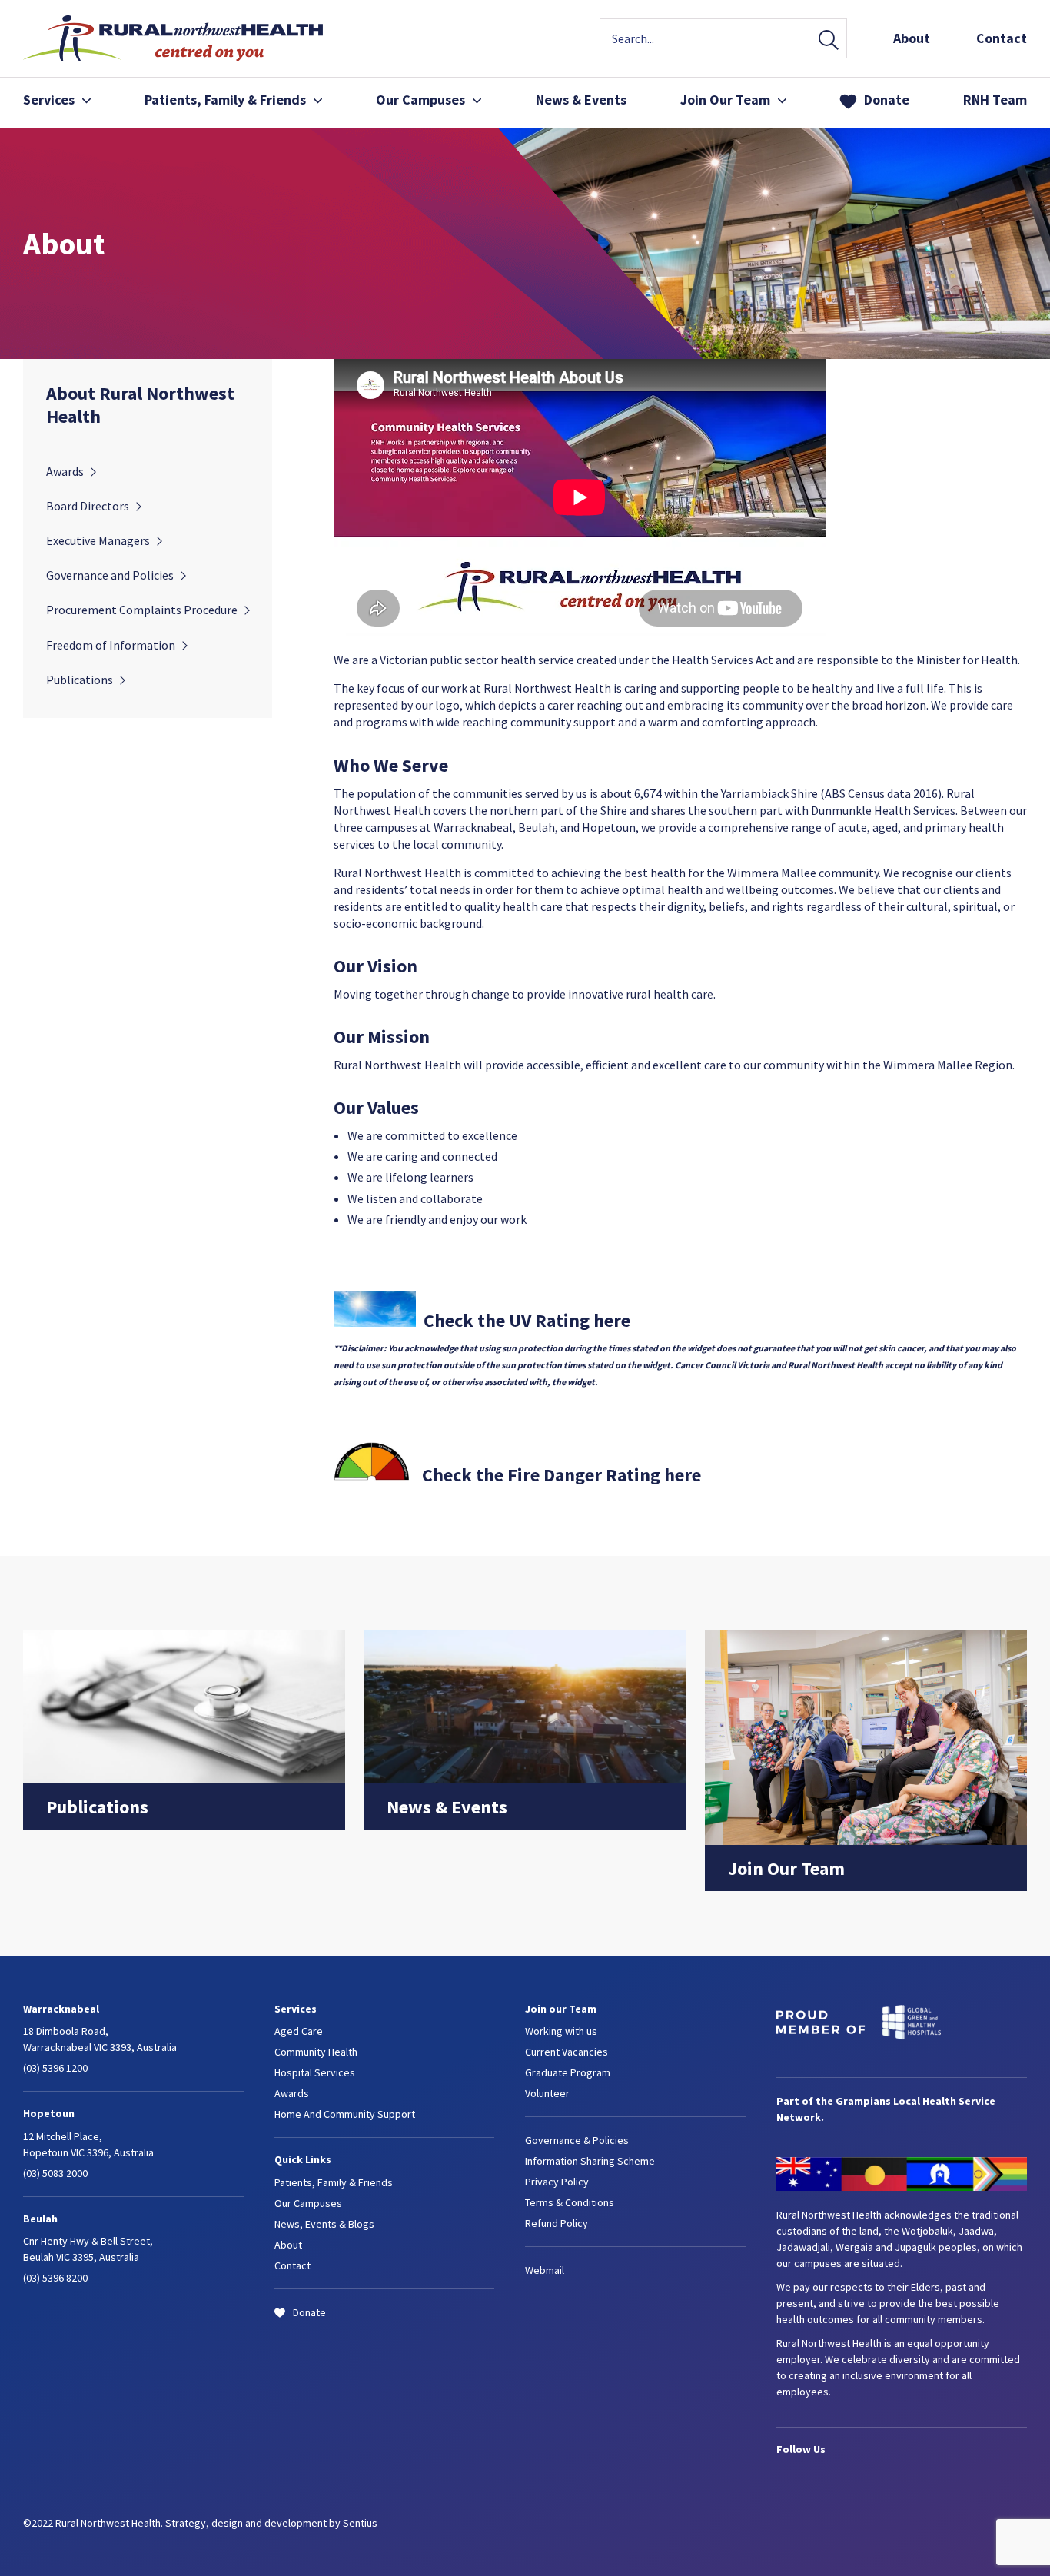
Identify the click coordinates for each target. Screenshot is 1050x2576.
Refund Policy (557, 2223)
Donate (887, 100)
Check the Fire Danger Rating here (562, 1475)
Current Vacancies (567, 2052)
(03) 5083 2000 (55, 2173)
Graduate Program (568, 2072)
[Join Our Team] (866, 1840)
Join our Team (561, 2009)
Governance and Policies (110, 575)
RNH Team (995, 100)
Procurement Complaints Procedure (142, 610)
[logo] (173, 57)
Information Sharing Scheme (590, 2161)
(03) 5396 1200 (55, 2068)
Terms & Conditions (570, 2202)
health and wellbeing (723, 889)
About (912, 38)
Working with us (561, 2031)
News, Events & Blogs (324, 2224)
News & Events (581, 100)
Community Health (316, 2052)
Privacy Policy (557, 2182)
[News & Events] (525, 1779)
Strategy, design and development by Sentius (271, 2523)
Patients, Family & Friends (334, 2182)
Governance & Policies (577, 2140)
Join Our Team (725, 100)
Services (49, 100)
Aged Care (299, 2031)
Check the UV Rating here (527, 1320)
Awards (65, 471)
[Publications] (184, 1779)
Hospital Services (315, 2072)
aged (885, 827)
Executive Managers (98, 540)
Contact (1002, 38)
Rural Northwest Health (547, 688)
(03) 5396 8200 (55, 2278)
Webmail (545, 2270)
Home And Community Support (345, 2114)
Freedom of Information (111, 645)
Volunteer (547, 2093)
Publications (80, 680)
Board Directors (88, 506)
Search (829, 41)
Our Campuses (420, 100)
